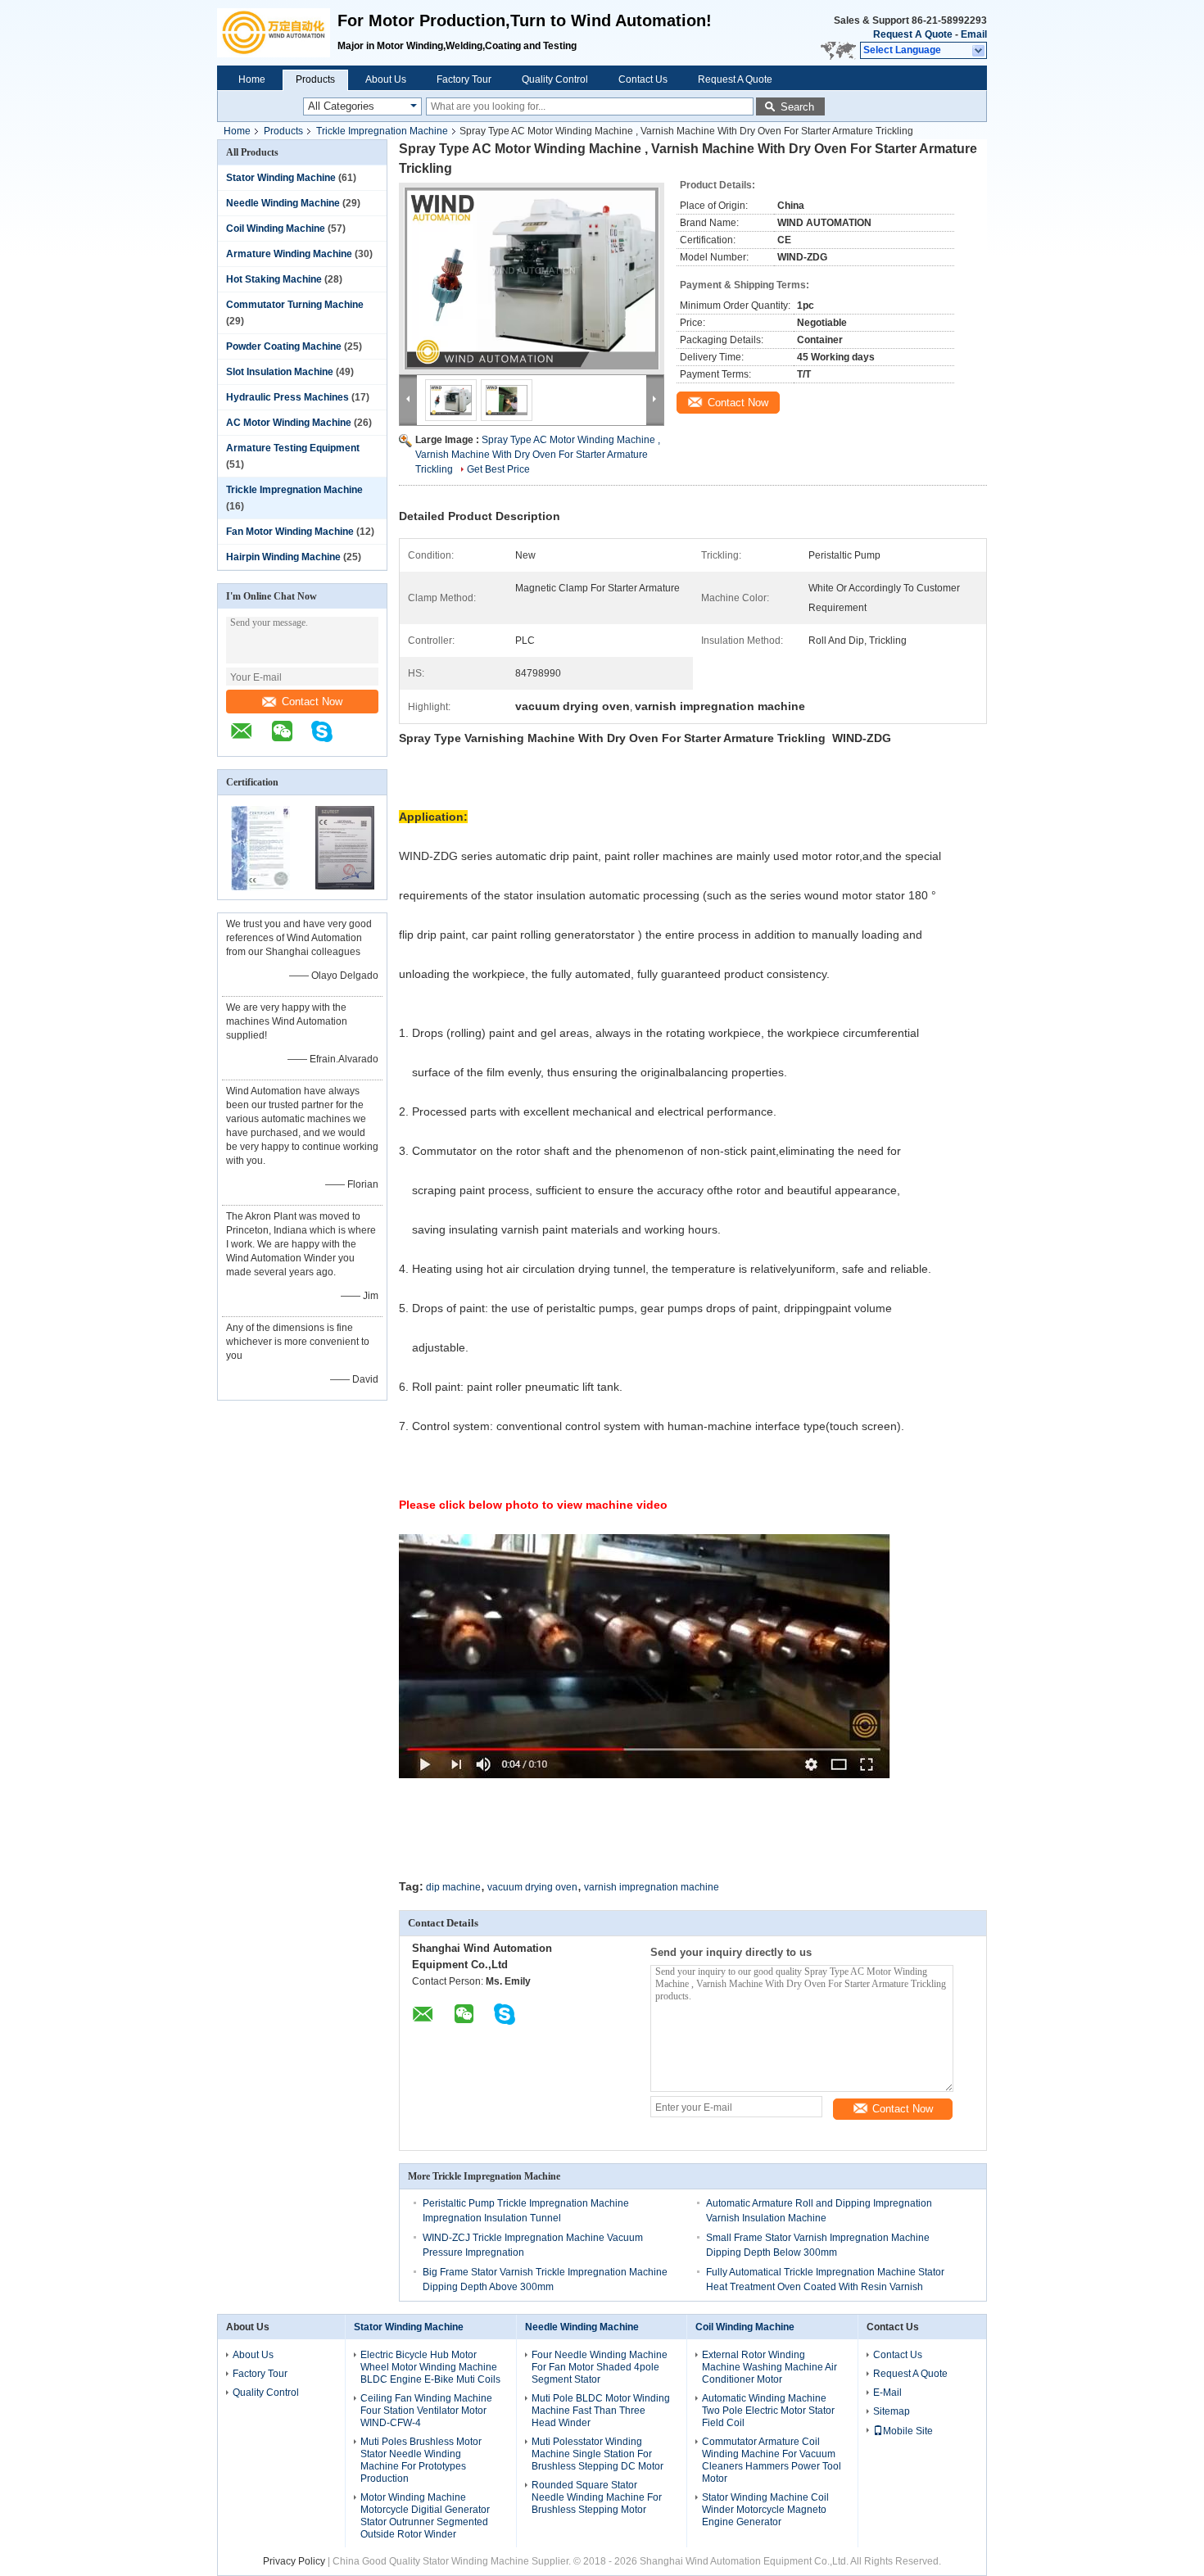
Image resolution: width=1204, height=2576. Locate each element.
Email (974, 34)
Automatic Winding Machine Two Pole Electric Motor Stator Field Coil (768, 2411)
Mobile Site (908, 2431)
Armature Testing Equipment (293, 448)
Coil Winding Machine (276, 229)
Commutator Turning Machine (295, 305)
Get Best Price (498, 469)
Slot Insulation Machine (280, 372)
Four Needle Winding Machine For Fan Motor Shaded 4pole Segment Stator (600, 2367)
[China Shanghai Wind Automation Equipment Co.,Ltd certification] (260, 889)
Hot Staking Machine (274, 279)
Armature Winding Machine (289, 254)
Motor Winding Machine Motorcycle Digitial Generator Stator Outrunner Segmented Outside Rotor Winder (425, 2516)
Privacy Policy (294, 2561)
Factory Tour (464, 79)
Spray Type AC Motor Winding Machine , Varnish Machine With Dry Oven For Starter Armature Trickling (538, 455)
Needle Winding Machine (283, 203)
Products (315, 79)
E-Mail (887, 2393)
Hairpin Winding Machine (283, 557)
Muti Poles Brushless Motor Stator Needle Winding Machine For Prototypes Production (421, 2460)
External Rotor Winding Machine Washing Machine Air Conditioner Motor (769, 2367)
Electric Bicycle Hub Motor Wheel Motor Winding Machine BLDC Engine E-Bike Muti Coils (430, 2367)
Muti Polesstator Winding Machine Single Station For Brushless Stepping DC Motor (597, 2454)
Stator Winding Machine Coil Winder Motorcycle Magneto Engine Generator (765, 2510)
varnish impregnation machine (652, 1887)
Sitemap (892, 2411)
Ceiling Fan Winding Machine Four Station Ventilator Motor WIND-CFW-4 (426, 2411)
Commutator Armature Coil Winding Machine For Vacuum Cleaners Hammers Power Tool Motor (772, 2460)
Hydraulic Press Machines (287, 397)
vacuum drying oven (532, 1887)
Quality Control (555, 79)
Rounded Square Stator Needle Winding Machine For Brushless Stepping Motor (597, 2497)
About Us (386, 79)
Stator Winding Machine (281, 178)
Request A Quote (913, 34)
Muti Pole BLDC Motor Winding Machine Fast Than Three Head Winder (601, 2411)
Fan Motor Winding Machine (290, 532)
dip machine (453, 1887)
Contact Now (312, 702)
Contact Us (643, 79)
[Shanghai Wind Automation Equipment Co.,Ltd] (277, 33)
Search (797, 107)
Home (252, 79)
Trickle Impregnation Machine (382, 131)
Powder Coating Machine (284, 346)
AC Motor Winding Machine (289, 423)
